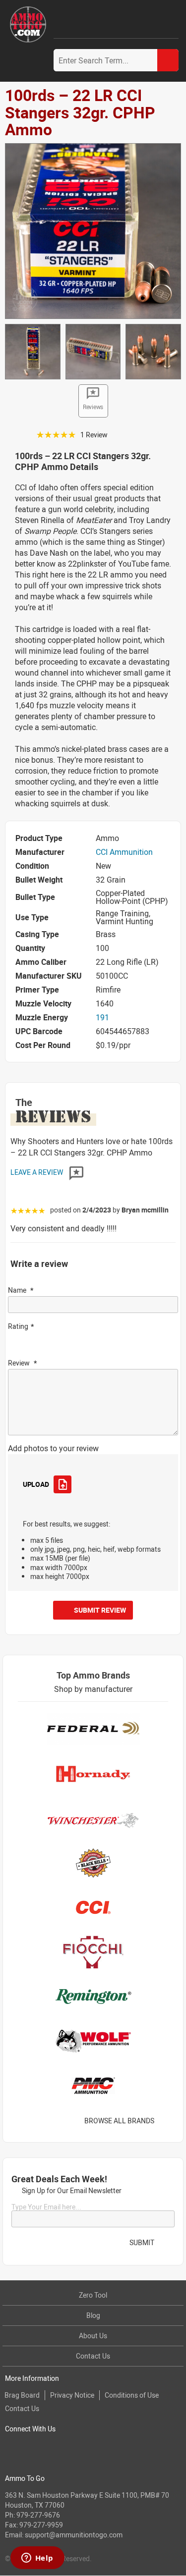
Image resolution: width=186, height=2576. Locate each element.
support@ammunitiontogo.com (74, 2535)
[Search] (168, 60)
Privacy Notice (72, 2395)
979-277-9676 (38, 2515)
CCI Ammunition (124, 852)
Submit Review (100, 1610)
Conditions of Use (132, 2395)
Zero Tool (93, 2295)
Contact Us (93, 2356)
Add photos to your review (53, 1448)
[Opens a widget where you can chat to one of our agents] (37, 2559)
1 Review (94, 435)
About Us (93, 2336)
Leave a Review (37, 1172)
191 (102, 1017)
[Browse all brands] (167, 2121)
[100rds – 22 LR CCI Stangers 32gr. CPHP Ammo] (93, 230)
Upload (36, 1484)
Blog (93, 2315)
